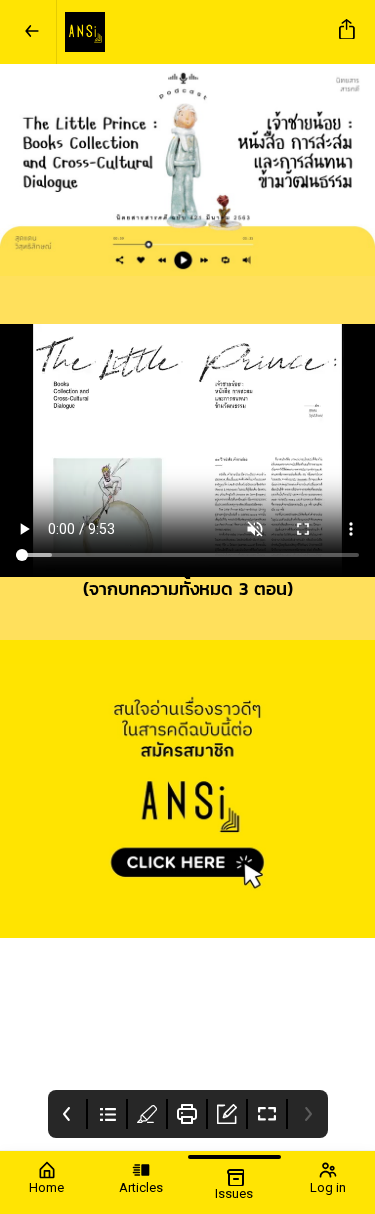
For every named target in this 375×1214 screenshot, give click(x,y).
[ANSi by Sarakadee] (194, 32)
